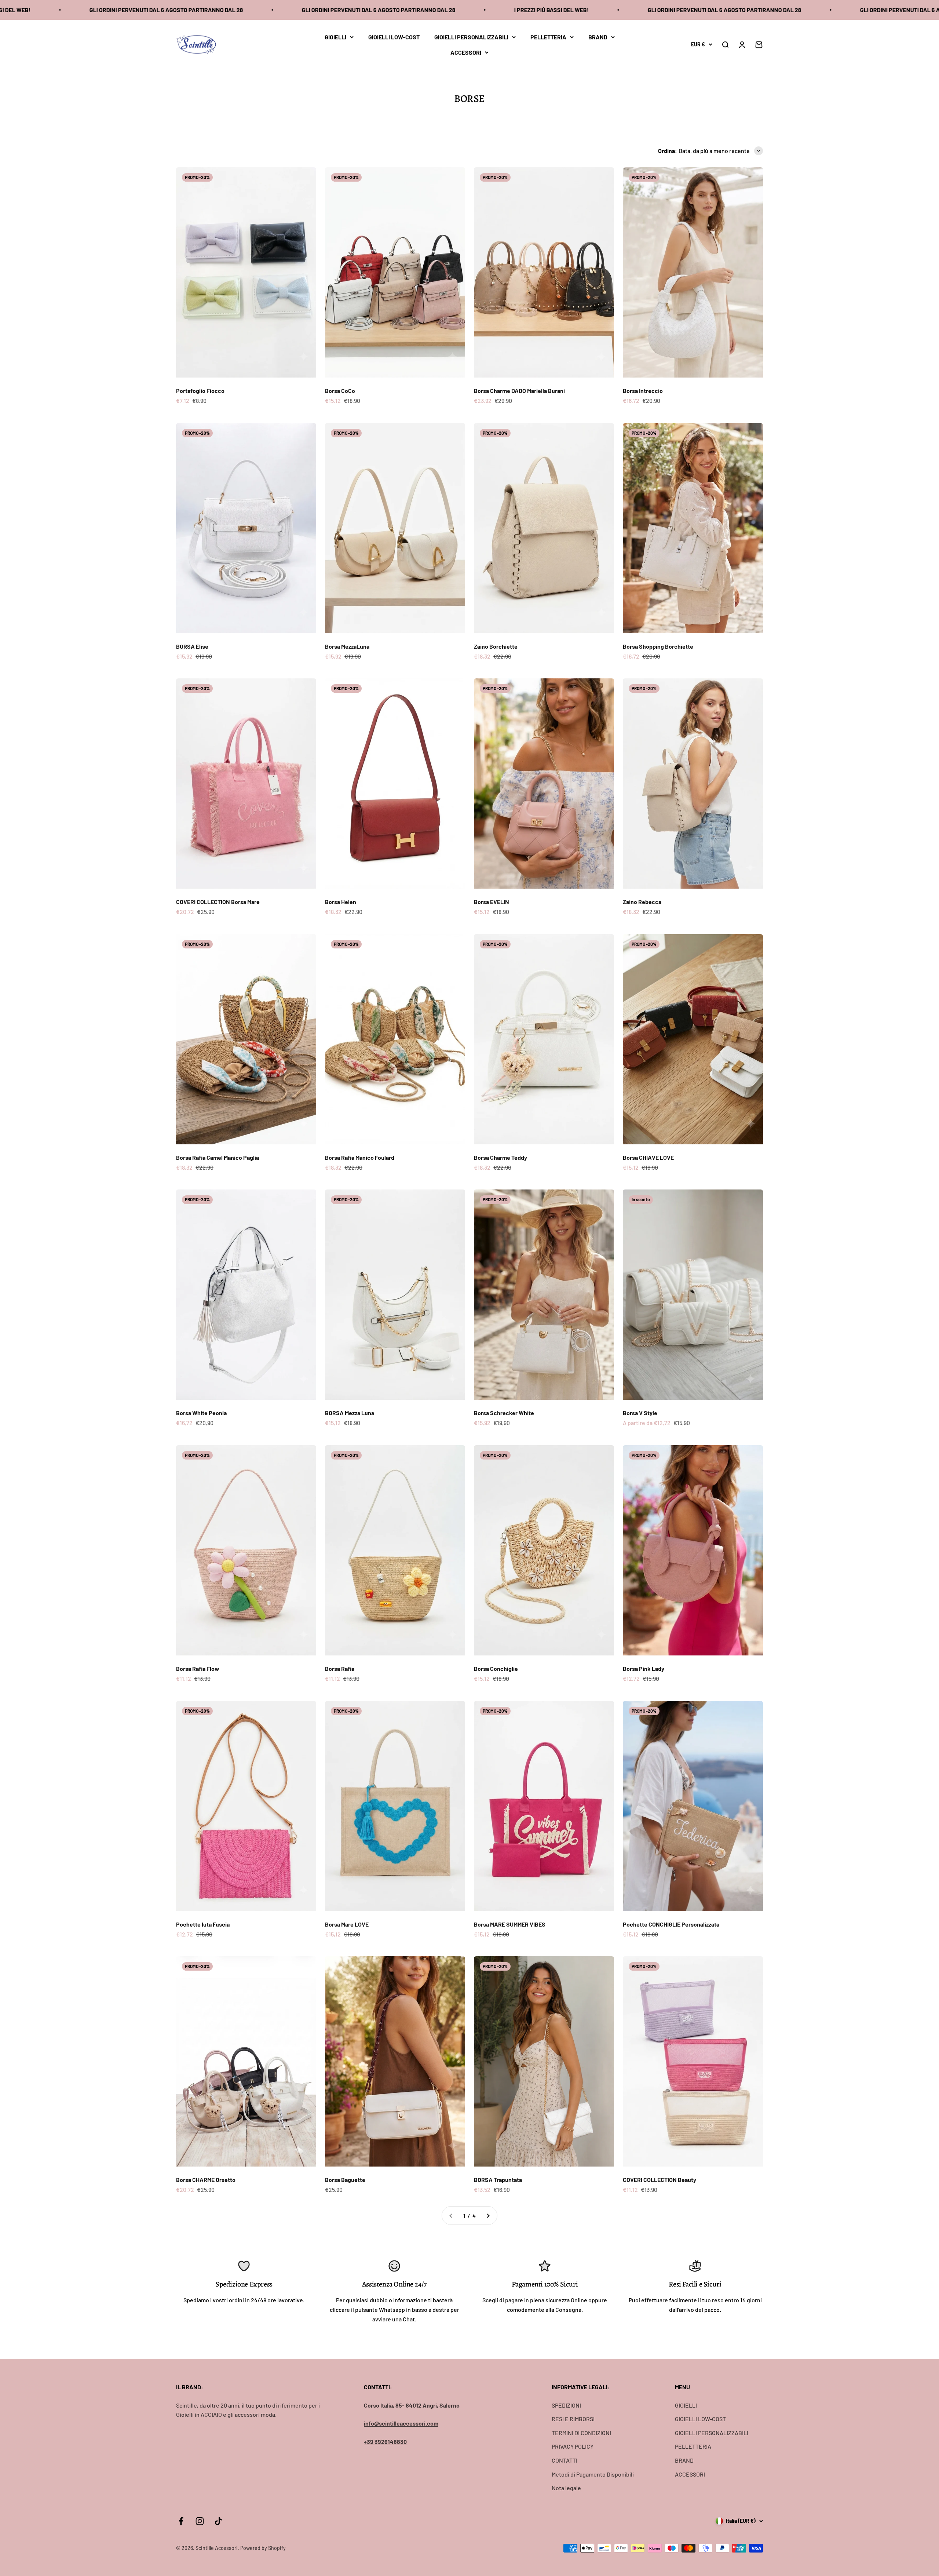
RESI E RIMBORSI (573, 2419)
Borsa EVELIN (492, 902)
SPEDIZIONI (566, 2405)
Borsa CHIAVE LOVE (648, 1157)
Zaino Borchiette (496, 646)
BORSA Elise (192, 646)
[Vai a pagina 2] (488, 2216)
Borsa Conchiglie (496, 1668)
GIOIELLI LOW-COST (394, 37)
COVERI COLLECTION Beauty (660, 2180)
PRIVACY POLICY (573, 2446)
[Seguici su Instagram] (200, 2521)
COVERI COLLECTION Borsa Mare (218, 902)
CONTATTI (565, 2460)
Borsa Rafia (340, 1668)
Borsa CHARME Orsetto (206, 2180)
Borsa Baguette (345, 2180)
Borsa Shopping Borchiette (658, 646)
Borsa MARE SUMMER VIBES (510, 1924)
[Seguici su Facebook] (181, 2521)
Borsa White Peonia (201, 1413)
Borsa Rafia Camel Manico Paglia (218, 1157)
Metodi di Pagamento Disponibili (593, 2474)
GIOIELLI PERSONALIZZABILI (471, 37)
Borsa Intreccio (643, 391)
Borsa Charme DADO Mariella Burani (519, 391)
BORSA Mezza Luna (350, 1413)
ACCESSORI (466, 52)
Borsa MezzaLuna (347, 646)
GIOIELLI (335, 37)
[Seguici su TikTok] (218, 2521)
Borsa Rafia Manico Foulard (360, 1157)
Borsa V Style (640, 1413)
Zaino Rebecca (642, 902)
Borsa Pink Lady (644, 1668)
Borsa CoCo (340, 391)
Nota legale (566, 2488)
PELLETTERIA (548, 37)
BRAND (598, 37)
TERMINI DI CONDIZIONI (581, 2433)
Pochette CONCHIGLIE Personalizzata (671, 1924)
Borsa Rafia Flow (198, 1668)
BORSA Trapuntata (498, 2180)
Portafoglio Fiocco (200, 391)
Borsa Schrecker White (504, 1413)
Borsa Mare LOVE (347, 1924)
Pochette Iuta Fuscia (203, 1924)
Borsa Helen (341, 902)
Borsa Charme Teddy (500, 1157)
